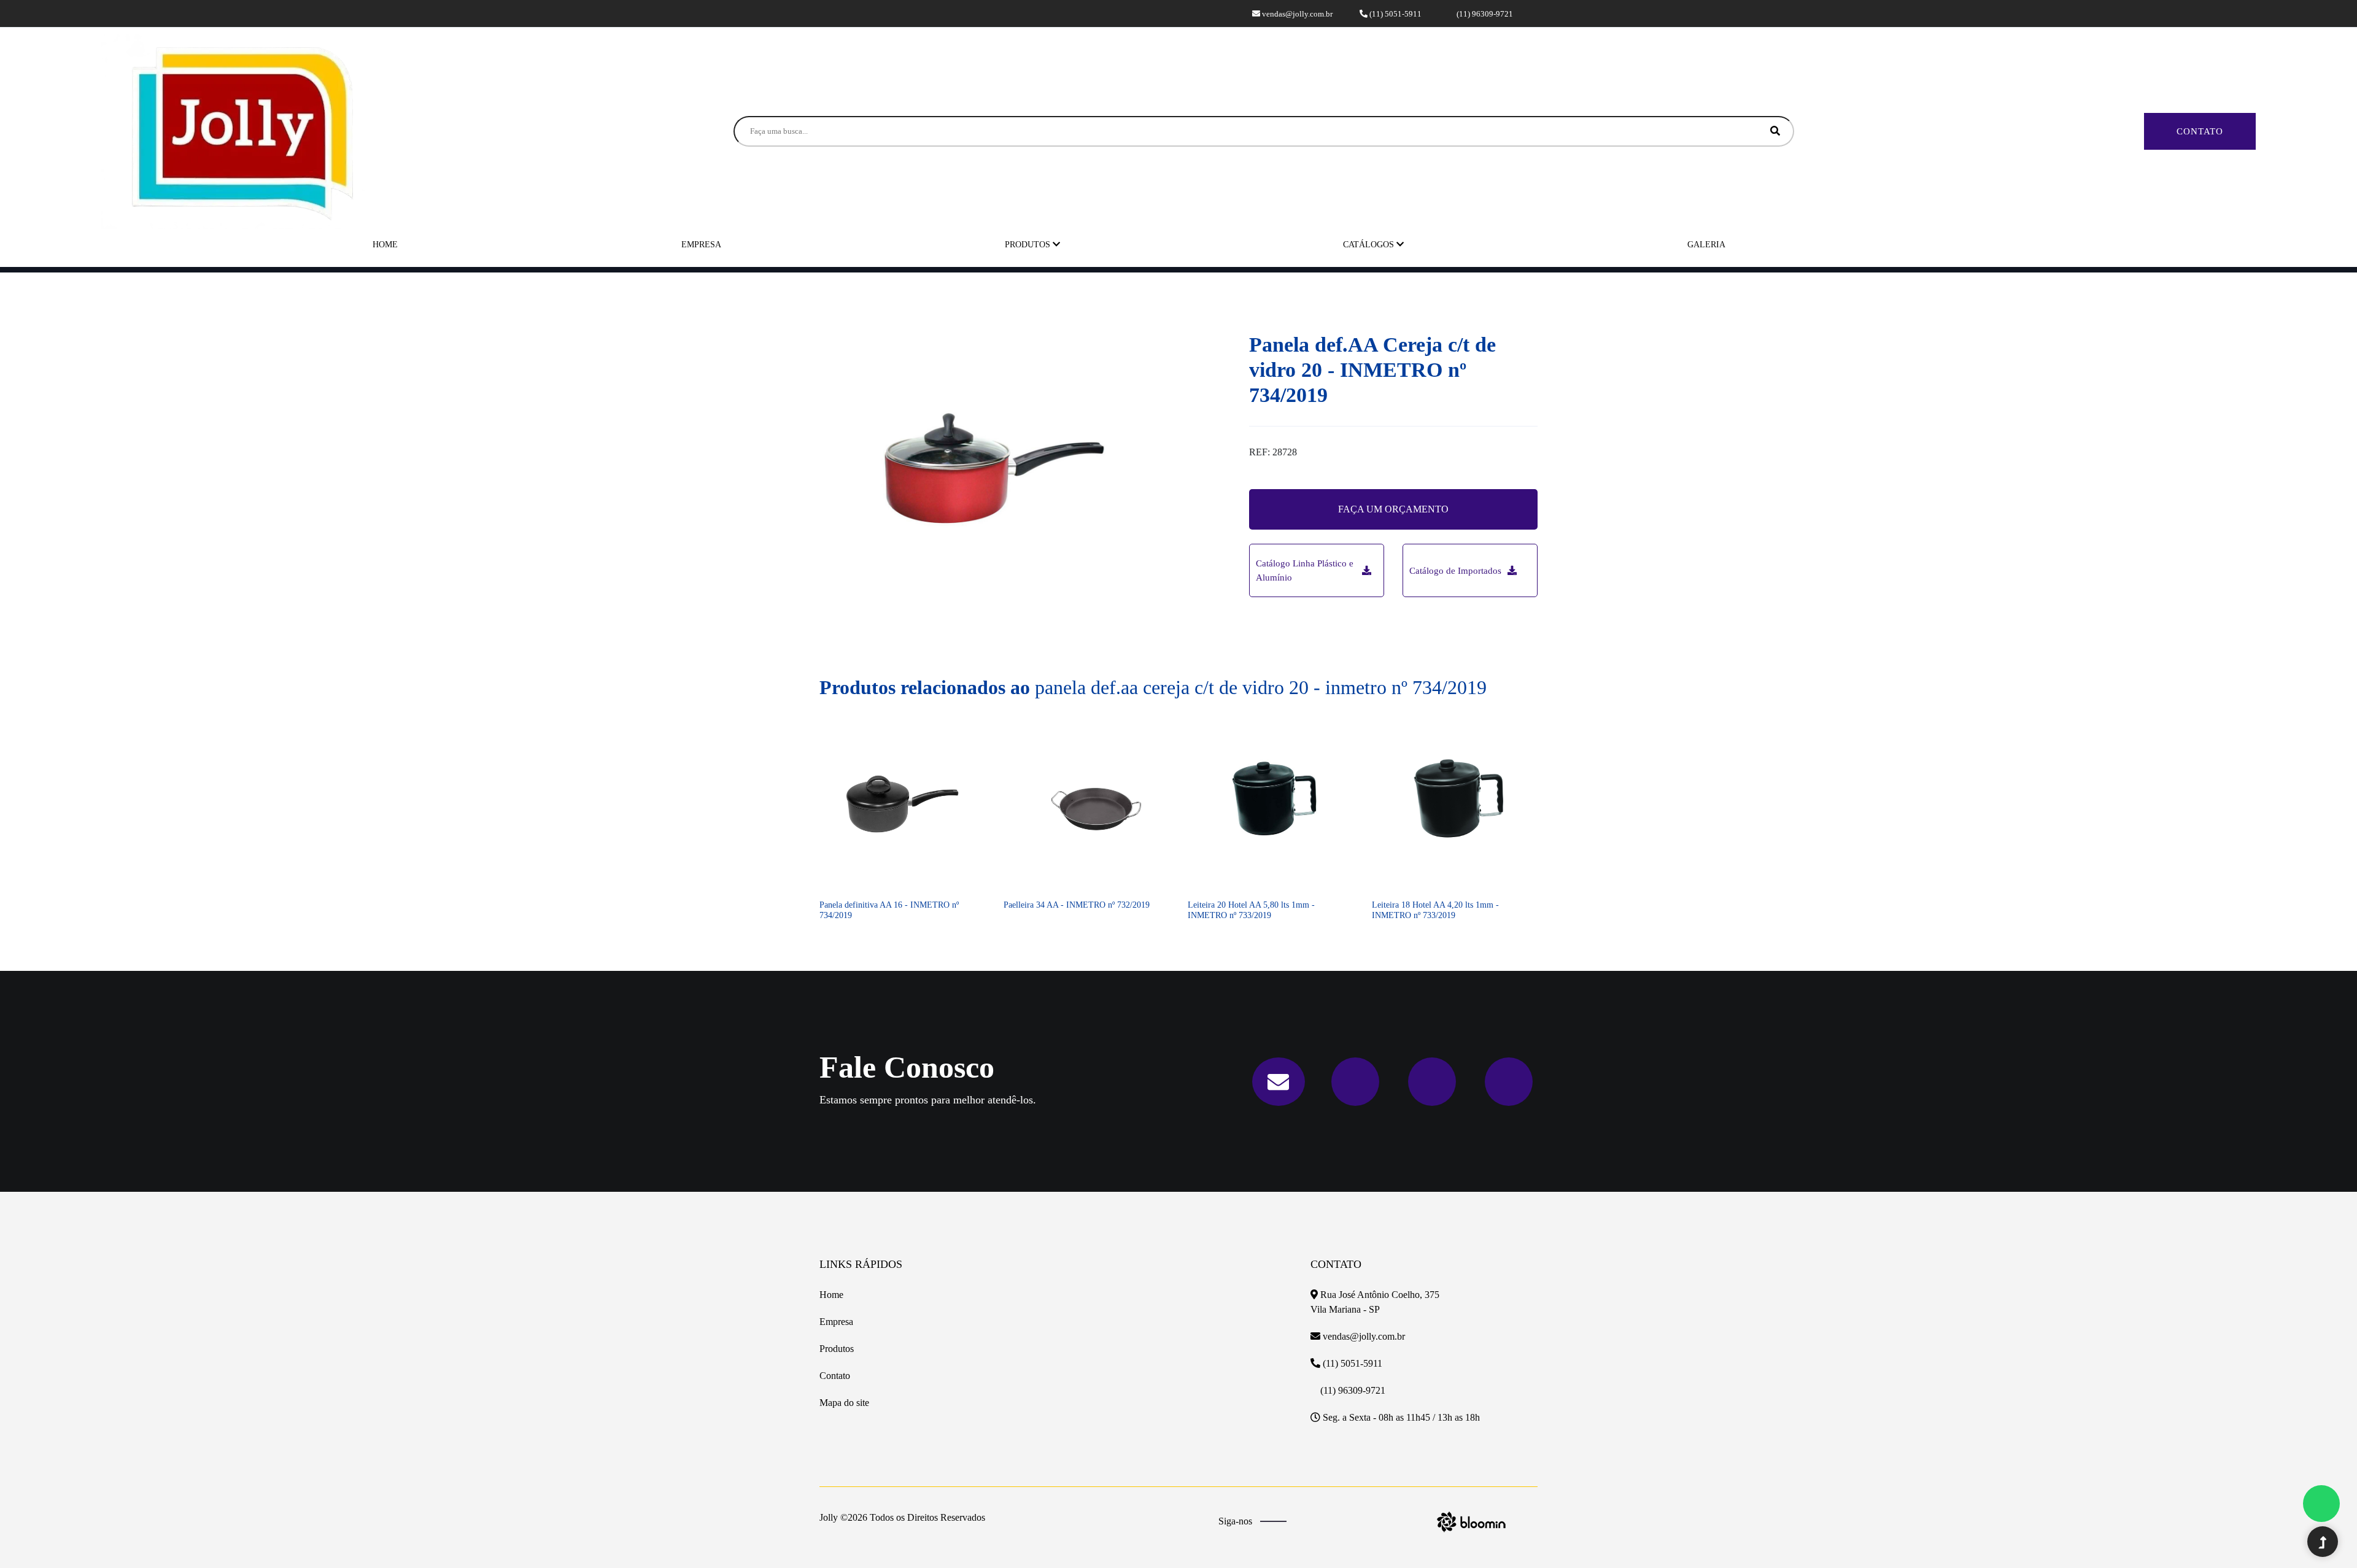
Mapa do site (844, 1403)
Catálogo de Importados (1455, 571)
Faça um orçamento (1393, 509)
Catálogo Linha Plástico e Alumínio (1305, 570)
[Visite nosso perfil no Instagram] (842, 13)
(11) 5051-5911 (1395, 14)
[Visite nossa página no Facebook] (827, 13)
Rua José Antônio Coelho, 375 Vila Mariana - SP (1375, 1302)
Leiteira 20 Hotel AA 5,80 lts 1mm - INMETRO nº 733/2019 (1251, 910)
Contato (2200, 131)
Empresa (701, 245)
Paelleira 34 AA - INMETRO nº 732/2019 (1077, 905)
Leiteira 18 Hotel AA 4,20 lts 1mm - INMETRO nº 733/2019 (1435, 910)
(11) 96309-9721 (1484, 14)
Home (385, 245)
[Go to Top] (2323, 1543)
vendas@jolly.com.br (1296, 14)
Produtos (1029, 245)
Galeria (1706, 245)
